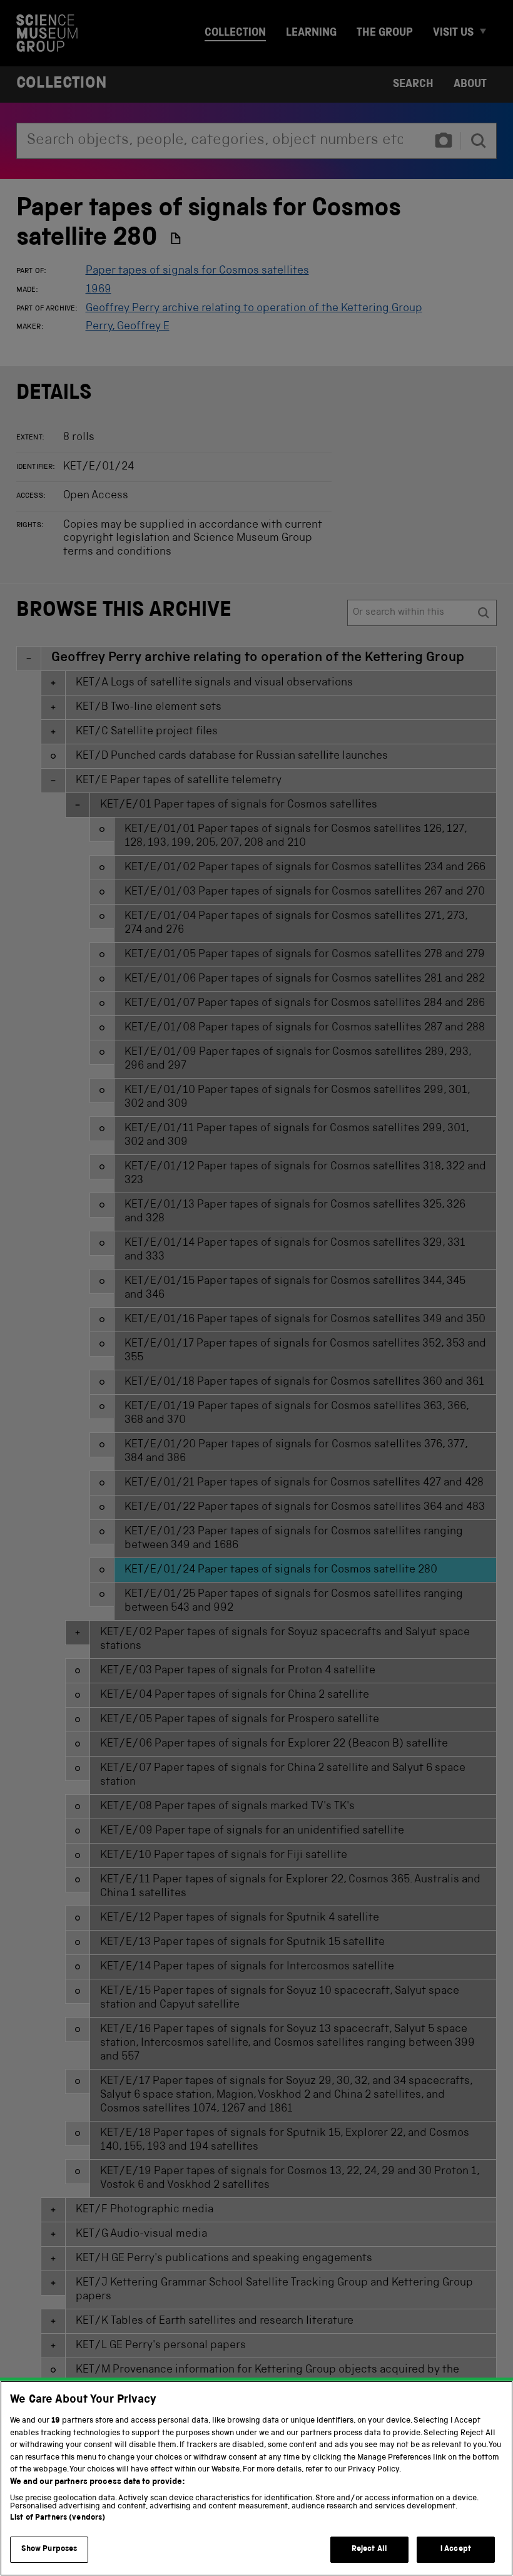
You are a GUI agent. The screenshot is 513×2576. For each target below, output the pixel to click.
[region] (256, 2478)
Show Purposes (49, 2549)
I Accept (456, 2549)
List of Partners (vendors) (58, 2518)
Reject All (369, 2549)
